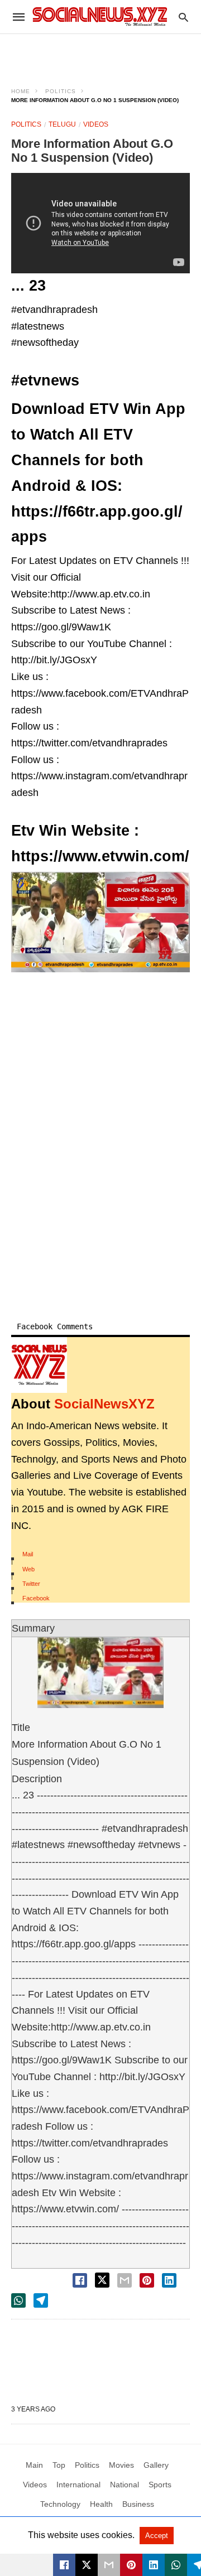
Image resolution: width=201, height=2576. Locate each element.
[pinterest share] (147, 2280)
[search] (183, 17)
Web (28, 1569)
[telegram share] (41, 2300)
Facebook (36, 1598)
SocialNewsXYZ (104, 1404)
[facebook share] (80, 2280)
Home (21, 91)
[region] (100, 54)
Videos (96, 124)
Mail (28, 1554)
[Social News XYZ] (100, 16)
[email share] (125, 2280)
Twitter (31, 1584)
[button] (100, 922)
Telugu (62, 124)
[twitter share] (102, 2280)
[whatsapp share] (18, 2300)
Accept (157, 2536)
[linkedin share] (169, 2280)
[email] (109, 2565)
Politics (61, 91)
